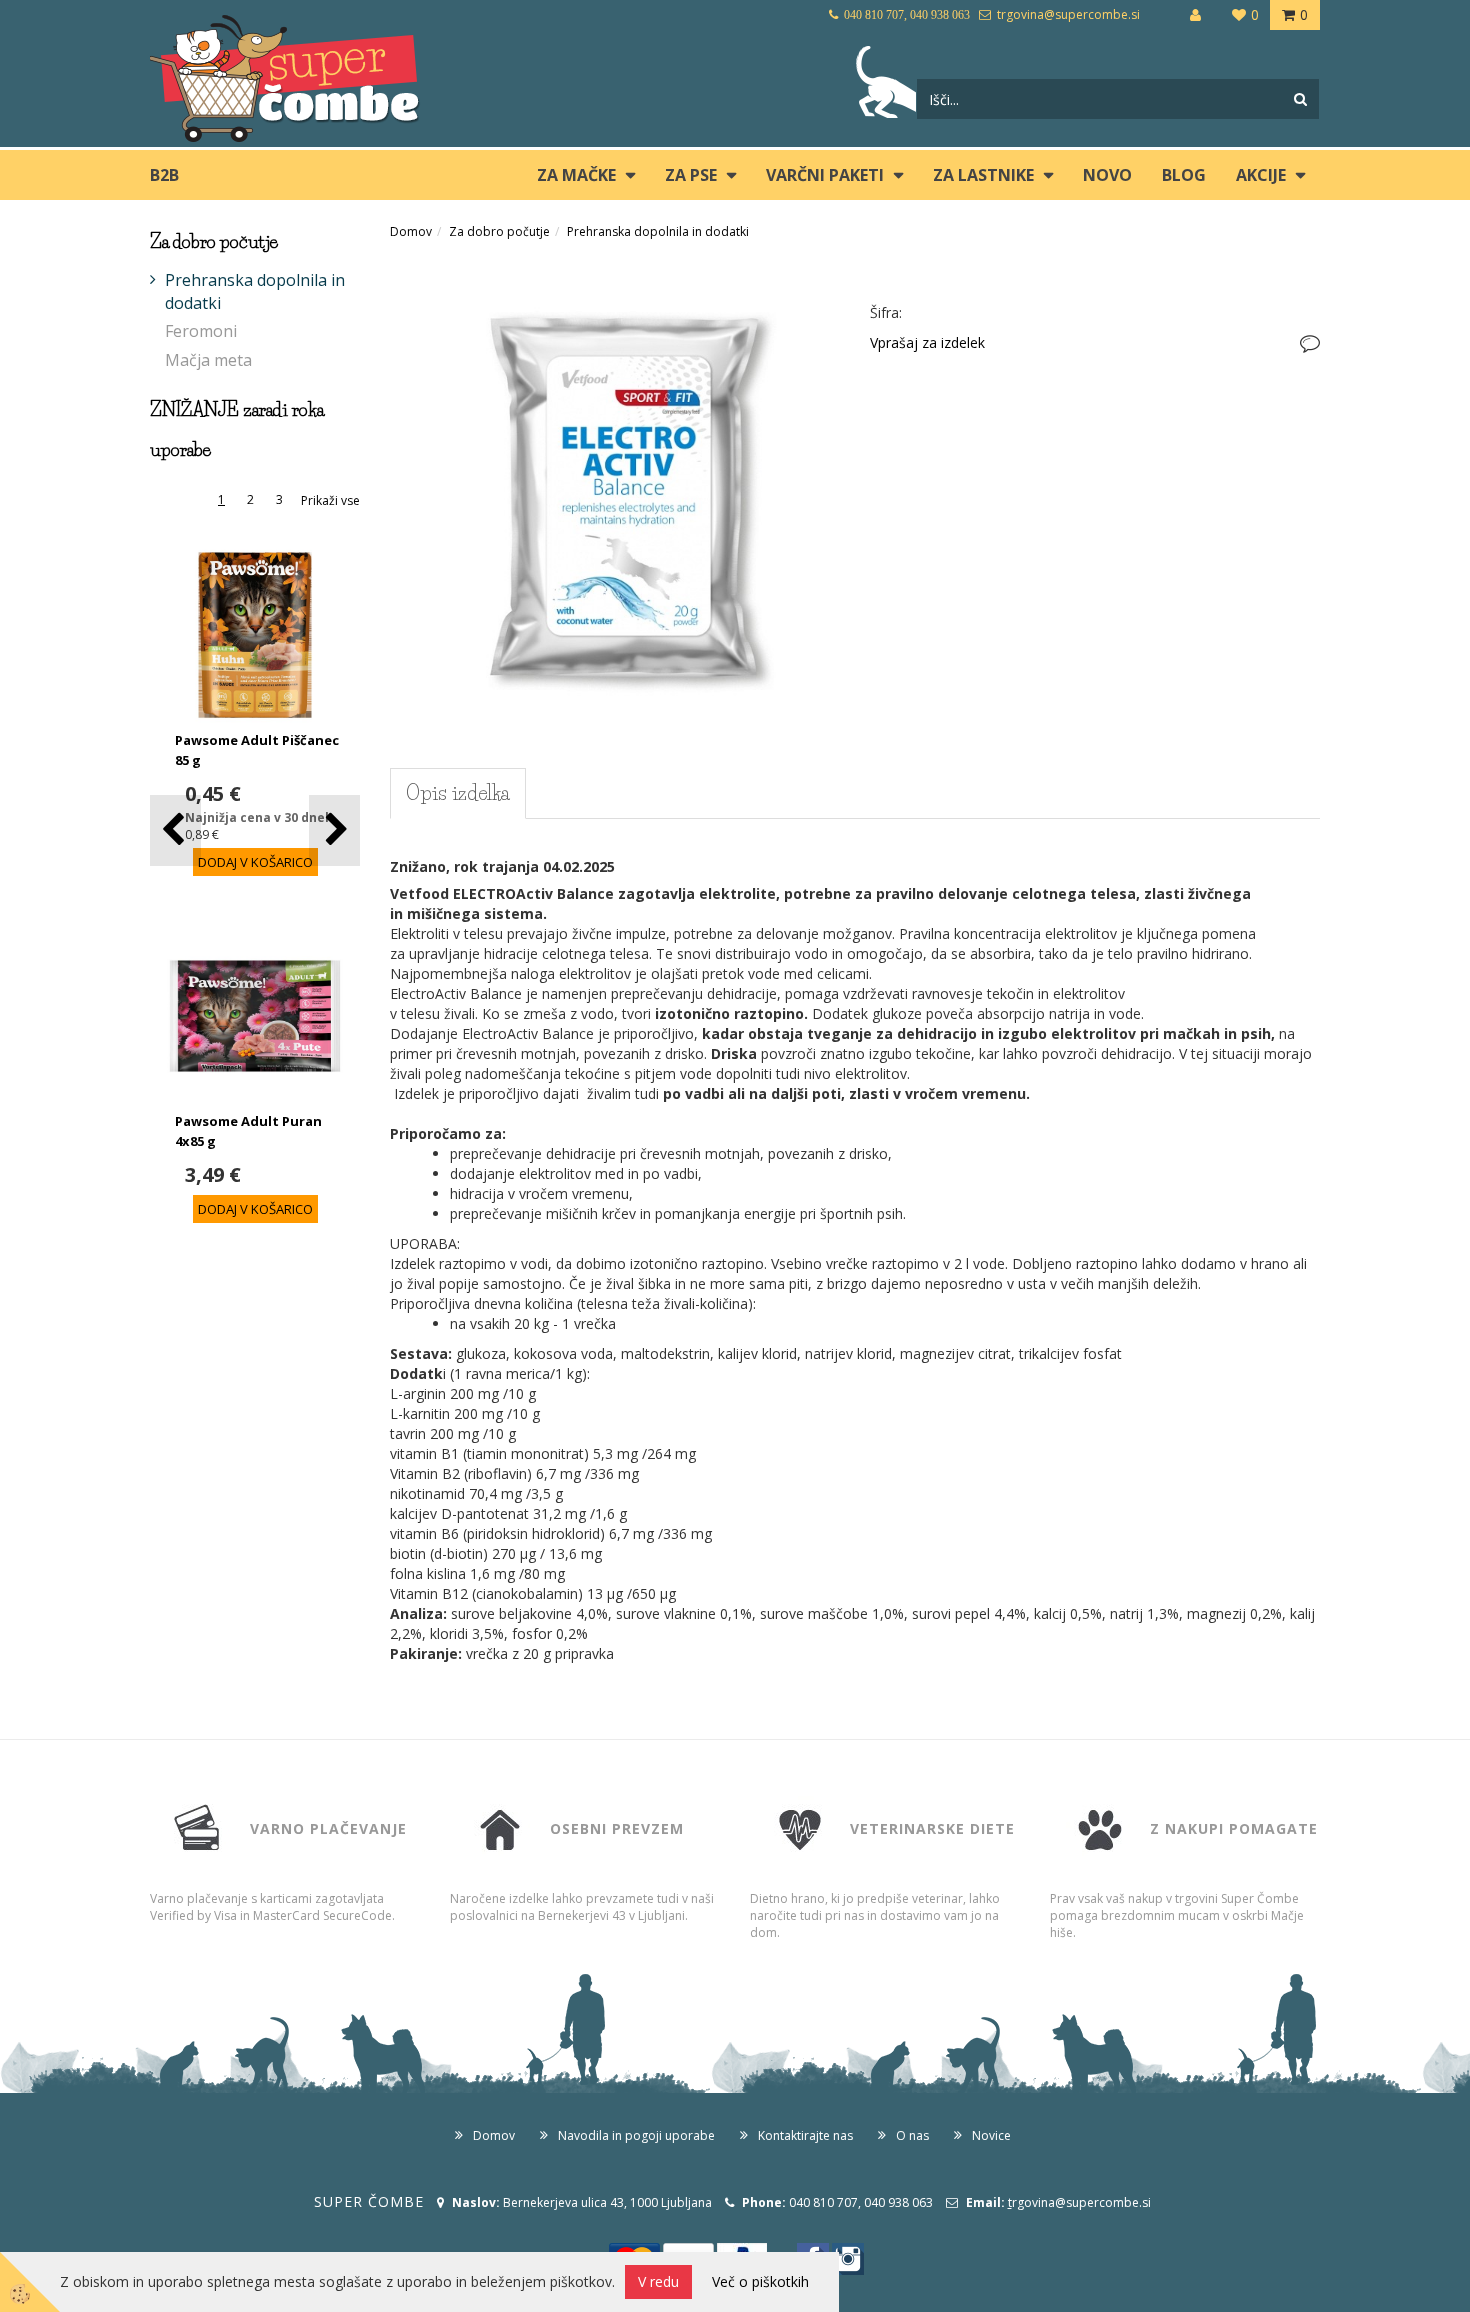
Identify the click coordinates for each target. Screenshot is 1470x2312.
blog (1184, 175)
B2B (164, 175)
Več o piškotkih (760, 2281)
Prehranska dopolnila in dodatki (255, 291)
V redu (658, 2281)
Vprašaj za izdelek (927, 342)
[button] (334, 830)
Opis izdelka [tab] (458, 793)
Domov (411, 231)
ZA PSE (691, 175)
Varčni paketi (825, 175)
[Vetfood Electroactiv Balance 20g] (615, 481)
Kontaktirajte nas (805, 2135)
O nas (912, 2135)
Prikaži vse (330, 500)
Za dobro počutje (499, 231)
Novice (991, 2135)
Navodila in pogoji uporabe (636, 2135)
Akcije (1261, 175)
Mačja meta (208, 360)
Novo (1107, 175)
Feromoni (201, 331)
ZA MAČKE (576, 175)
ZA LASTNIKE (983, 175)
